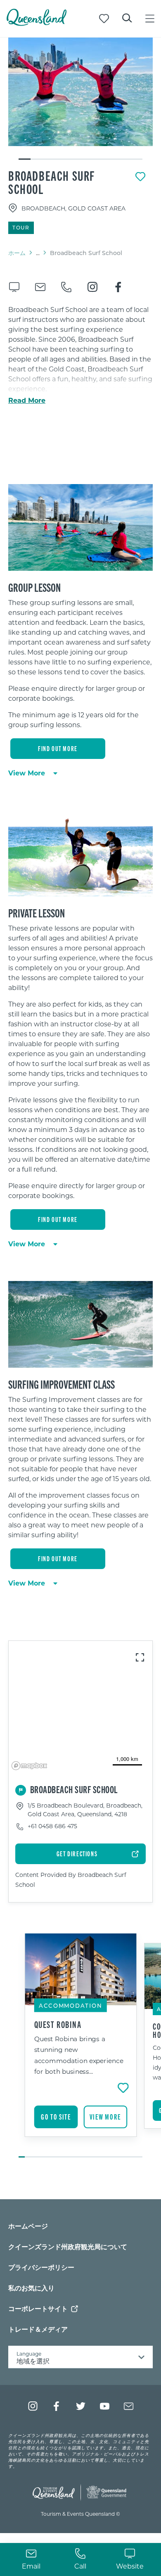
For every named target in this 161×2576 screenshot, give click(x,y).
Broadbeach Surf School (52, 182)
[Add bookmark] (140, 177)
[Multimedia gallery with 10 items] (80, 99)
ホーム (17, 253)
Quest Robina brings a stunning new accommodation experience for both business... (79, 2055)
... (38, 253)
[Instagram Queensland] (33, 2406)
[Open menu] (150, 19)
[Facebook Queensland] (57, 2406)
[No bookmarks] (104, 19)
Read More (27, 400)
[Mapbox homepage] (29, 1766)
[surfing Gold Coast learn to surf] (80, 92)
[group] (81, 2046)
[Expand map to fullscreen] (140, 1657)
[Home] (37, 23)
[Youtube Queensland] (105, 2406)
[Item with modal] (80, 92)
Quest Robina (58, 2024)
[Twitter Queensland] (81, 2406)
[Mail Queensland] (129, 2406)
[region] (80, 667)
